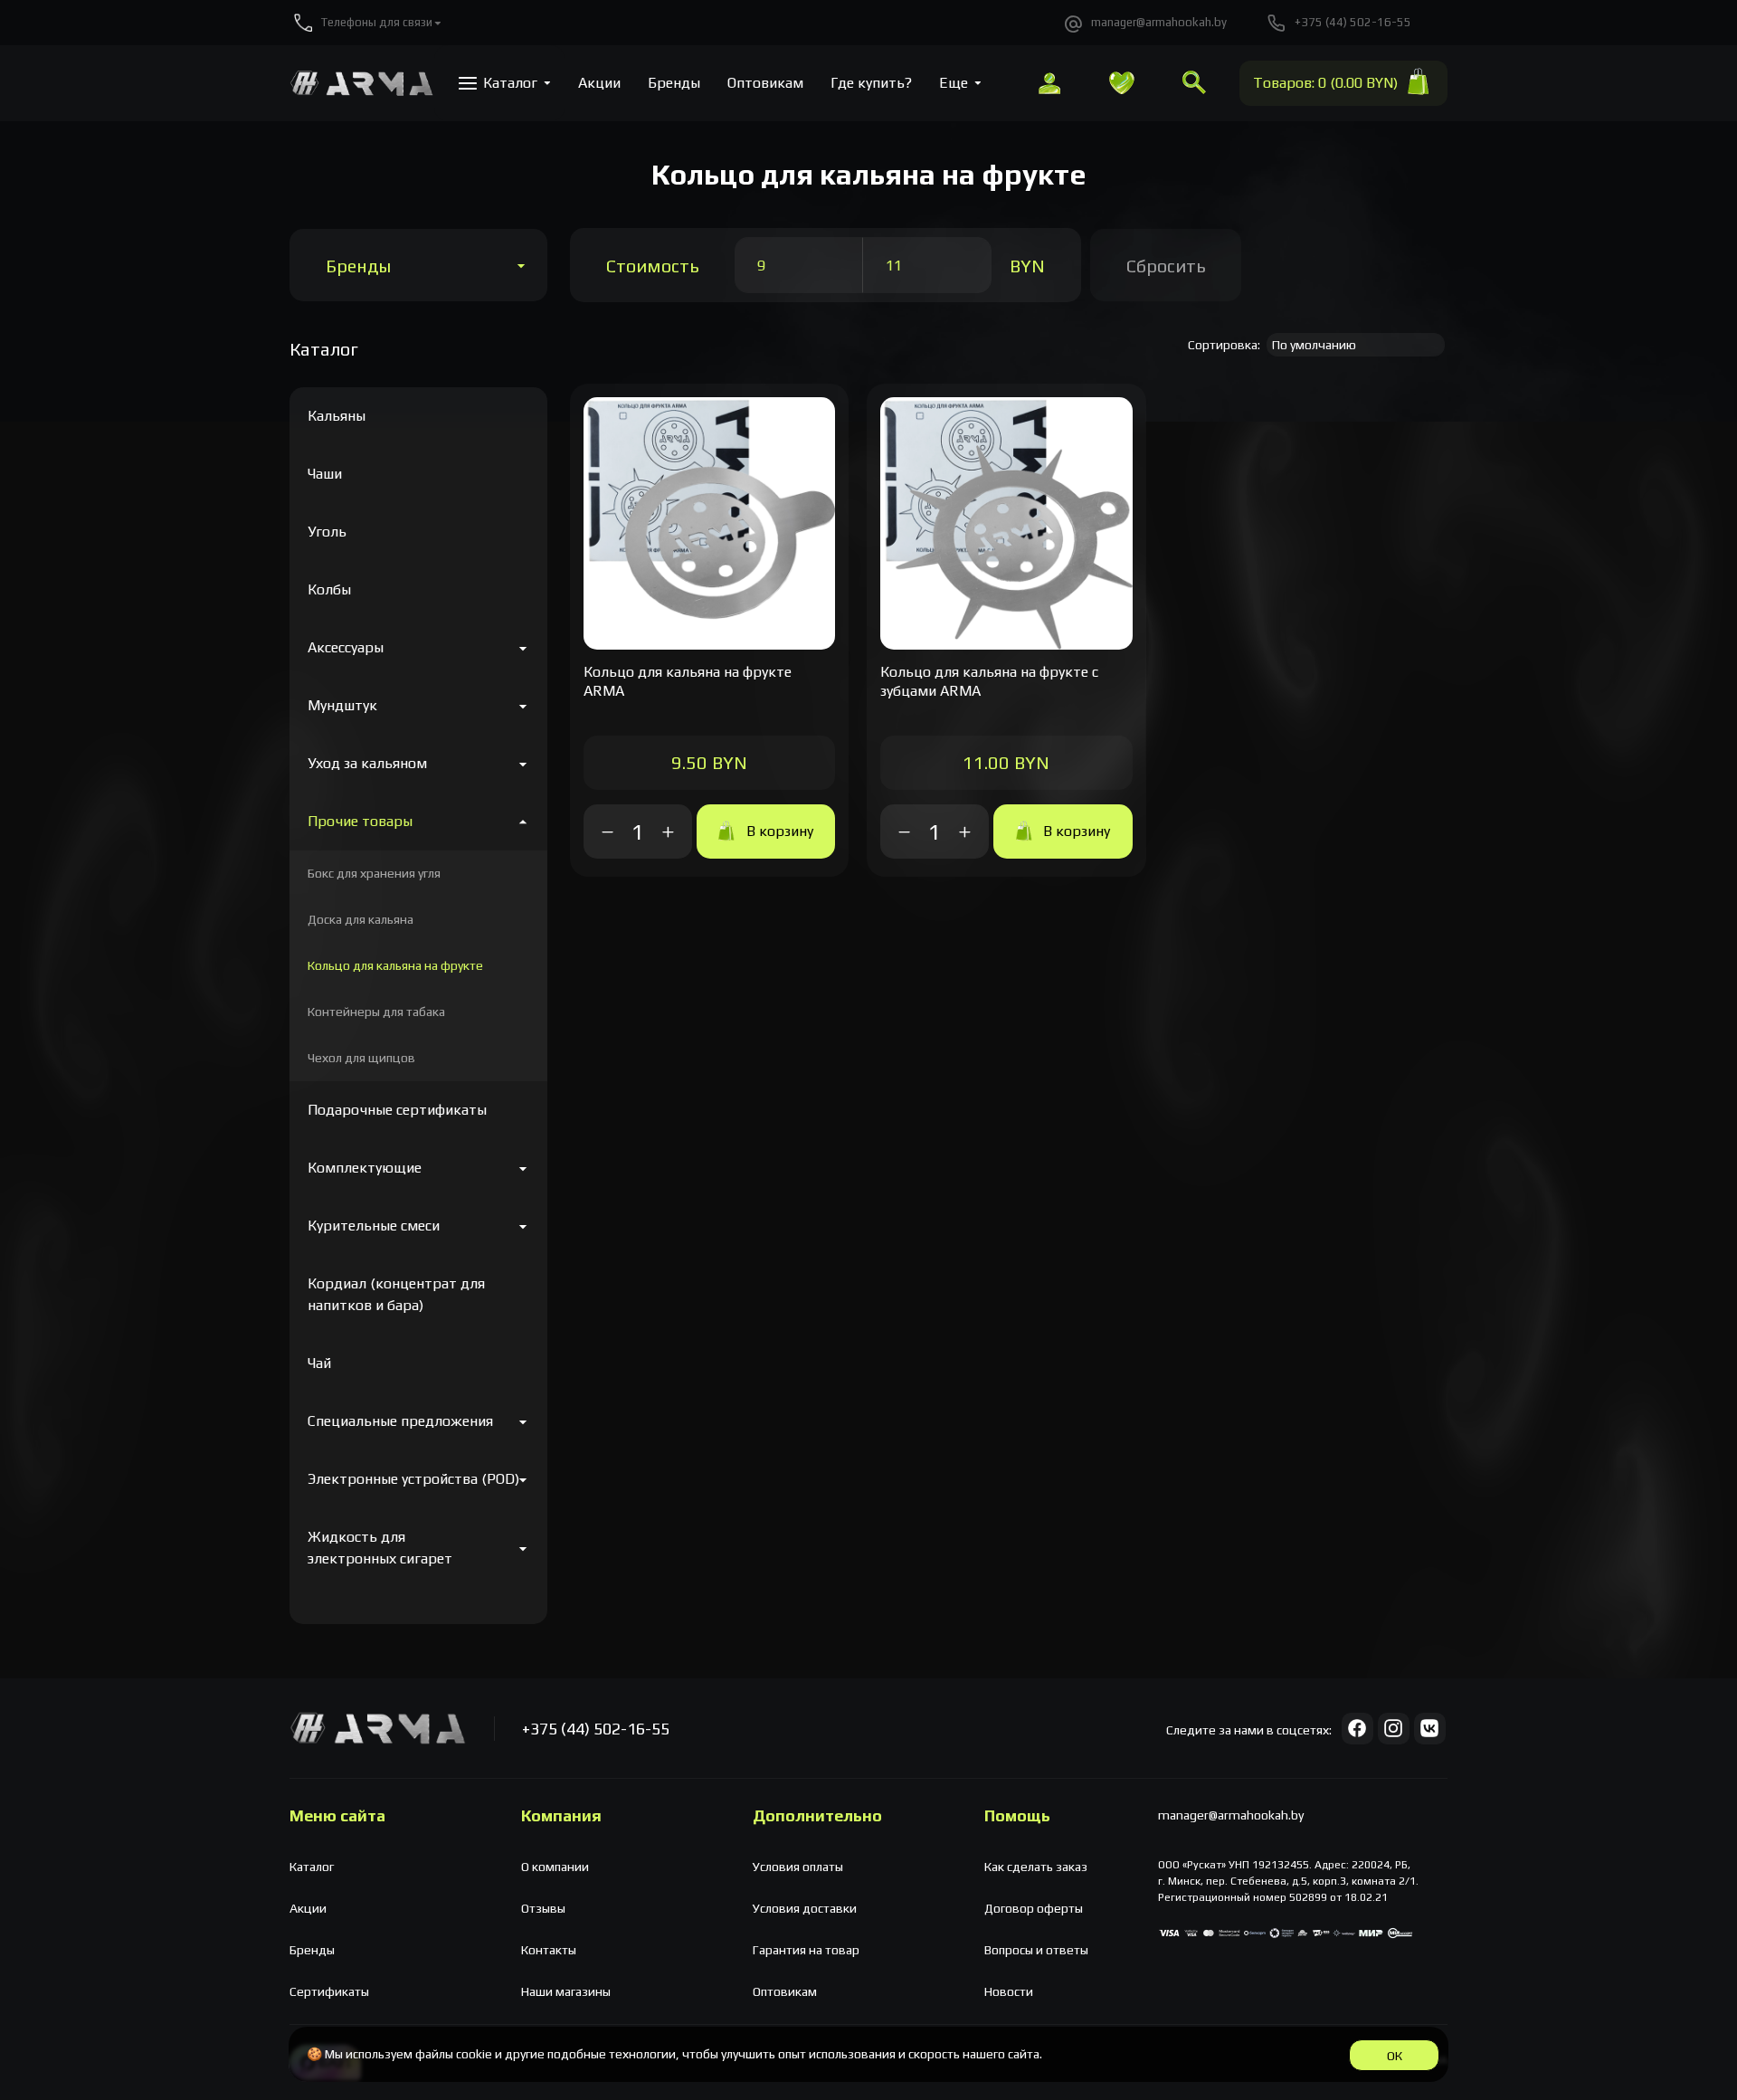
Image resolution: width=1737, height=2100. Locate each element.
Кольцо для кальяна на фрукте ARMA (688, 681)
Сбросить (1166, 266)
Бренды (358, 266)
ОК (1395, 2056)
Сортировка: (1224, 345)
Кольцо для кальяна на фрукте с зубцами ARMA (989, 681)
